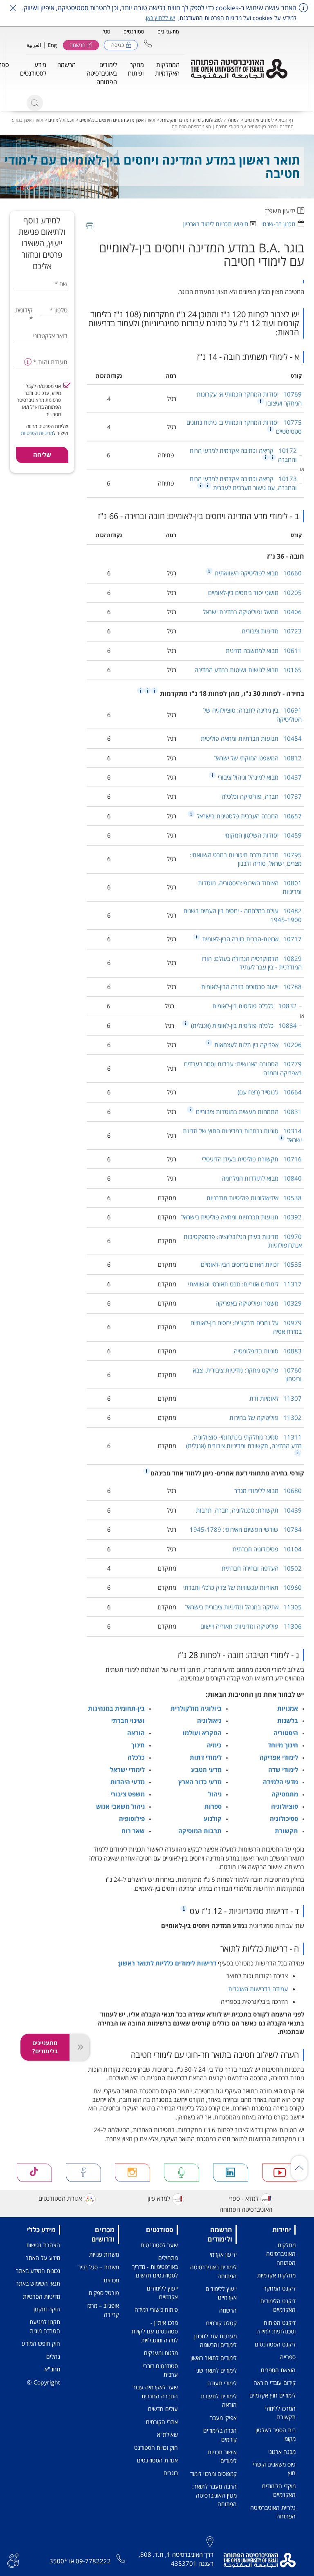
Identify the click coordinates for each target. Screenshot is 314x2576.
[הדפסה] (90, 226)
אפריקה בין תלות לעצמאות (257, 1045)
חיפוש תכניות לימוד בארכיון (216, 224)
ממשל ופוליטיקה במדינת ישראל (252, 612)
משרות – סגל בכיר (99, 2267)
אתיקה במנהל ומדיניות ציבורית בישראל (243, 1607)
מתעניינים (168, 31)
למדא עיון (159, 2198)
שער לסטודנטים (159, 2245)
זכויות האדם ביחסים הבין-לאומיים (251, 1264)
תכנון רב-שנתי (278, 224)
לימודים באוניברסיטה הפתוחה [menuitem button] (102, 73)
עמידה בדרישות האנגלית (258, 1989)
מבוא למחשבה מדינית (264, 651)
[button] (148, 43)
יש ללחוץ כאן (160, 18)
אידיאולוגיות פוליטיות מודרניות (254, 1198)
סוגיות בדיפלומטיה (268, 1351)
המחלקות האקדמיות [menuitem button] (167, 69)
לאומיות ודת (276, 1398)
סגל (107, 31)
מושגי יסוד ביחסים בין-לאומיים (255, 593)
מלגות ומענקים (161, 2353)
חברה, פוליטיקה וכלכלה (262, 796)
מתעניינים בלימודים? (45, 2047)
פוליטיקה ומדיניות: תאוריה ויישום (251, 1626)
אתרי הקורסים (162, 2422)
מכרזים (111, 2280)
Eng (52, 45)
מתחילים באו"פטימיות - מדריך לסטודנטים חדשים (155, 2266)
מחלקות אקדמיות (276, 2275)
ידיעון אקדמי (223, 2254)
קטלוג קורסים (221, 2323)
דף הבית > (284, 120)
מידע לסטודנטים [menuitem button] (33, 69)
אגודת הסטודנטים (60, 2198)
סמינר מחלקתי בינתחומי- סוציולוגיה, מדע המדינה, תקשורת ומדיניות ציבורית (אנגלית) (244, 1441)
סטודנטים (134, 31)
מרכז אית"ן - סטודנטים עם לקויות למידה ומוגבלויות (155, 2331)
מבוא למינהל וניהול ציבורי (259, 777)
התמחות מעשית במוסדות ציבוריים (248, 1112)
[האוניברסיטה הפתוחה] (239, 69)
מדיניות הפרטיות (37, 433)
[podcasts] (182, 2173)
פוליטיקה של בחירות (266, 1417)
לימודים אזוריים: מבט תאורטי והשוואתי (245, 1284)
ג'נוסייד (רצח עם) (270, 1092)
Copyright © (44, 2382)
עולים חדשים (163, 2409)
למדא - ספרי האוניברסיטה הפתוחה (246, 2204)
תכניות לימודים (61, 120)
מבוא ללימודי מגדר (268, 1491)
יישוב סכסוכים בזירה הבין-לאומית (251, 987)
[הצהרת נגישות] (13, 2560)
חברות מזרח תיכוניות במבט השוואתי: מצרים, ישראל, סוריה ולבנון (246, 859)
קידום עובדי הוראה (275, 2383)
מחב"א (52, 2369)
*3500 (58, 2561)
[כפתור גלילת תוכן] (299, 2168)
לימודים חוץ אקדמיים (273, 2395)
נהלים (53, 2357)
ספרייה (288, 2357)
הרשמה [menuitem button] (66, 65)
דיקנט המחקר (280, 2288)
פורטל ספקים (104, 2293)
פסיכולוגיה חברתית (267, 1549)
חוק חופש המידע (41, 2343)
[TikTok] (34, 2173)
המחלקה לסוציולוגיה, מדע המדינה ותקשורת (200, 120)
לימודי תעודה (222, 2383)
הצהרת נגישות (43, 2245)
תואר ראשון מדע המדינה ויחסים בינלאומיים (117, 120)
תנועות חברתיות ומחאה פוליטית (251, 738)
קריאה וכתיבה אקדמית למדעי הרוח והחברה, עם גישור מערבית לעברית (243, 483)
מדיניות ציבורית (272, 631)
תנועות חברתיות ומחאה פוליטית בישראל (241, 1217)
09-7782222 (93, 2561)
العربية (34, 45)
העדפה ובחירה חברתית (262, 1568)
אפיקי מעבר (223, 2418)
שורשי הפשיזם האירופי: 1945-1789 (246, 1529)
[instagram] (132, 2173)
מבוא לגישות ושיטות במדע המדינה (248, 670)
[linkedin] (231, 2173)
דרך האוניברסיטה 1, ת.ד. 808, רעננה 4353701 (176, 2559)
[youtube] (280, 2173)
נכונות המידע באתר (38, 2271)
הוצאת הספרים (278, 2370)
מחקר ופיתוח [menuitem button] (136, 69)
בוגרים (171, 2473)
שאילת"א (167, 2434)
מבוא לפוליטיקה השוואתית (257, 573)
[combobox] (25, 310)
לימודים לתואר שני (216, 2370)
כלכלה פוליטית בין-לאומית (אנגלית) (243, 1025)
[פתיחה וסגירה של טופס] (79, 2047)
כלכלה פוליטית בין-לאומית (255, 1006)
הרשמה (228, 2310)
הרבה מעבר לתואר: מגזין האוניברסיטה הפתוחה (214, 2495)
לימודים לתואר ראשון (214, 2358)
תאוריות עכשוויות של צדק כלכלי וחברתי (242, 1587)
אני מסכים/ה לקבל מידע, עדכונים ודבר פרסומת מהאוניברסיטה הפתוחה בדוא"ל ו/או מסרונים (39, 400)
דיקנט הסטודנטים (275, 2344)
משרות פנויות (104, 2254)
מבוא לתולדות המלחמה (262, 1178)
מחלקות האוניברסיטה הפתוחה (281, 2254)
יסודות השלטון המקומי (263, 835)
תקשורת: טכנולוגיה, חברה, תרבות (249, 1510)
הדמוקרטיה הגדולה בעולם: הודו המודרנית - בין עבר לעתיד (252, 963)
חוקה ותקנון (47, 2309)
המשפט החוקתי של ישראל (258, 758)
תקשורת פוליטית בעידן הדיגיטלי (252, 1159)
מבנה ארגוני (282, 2452)
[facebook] (83, 2173)
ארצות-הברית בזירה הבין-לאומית (251, 939)
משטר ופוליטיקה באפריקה (259, 1303)
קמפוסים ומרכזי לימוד (213, 2474)
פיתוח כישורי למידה (156, 2310)
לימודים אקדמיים (259, 120)
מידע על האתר (43, 2258)
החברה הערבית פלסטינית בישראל (248, 816)
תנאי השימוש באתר (38, 2283)
